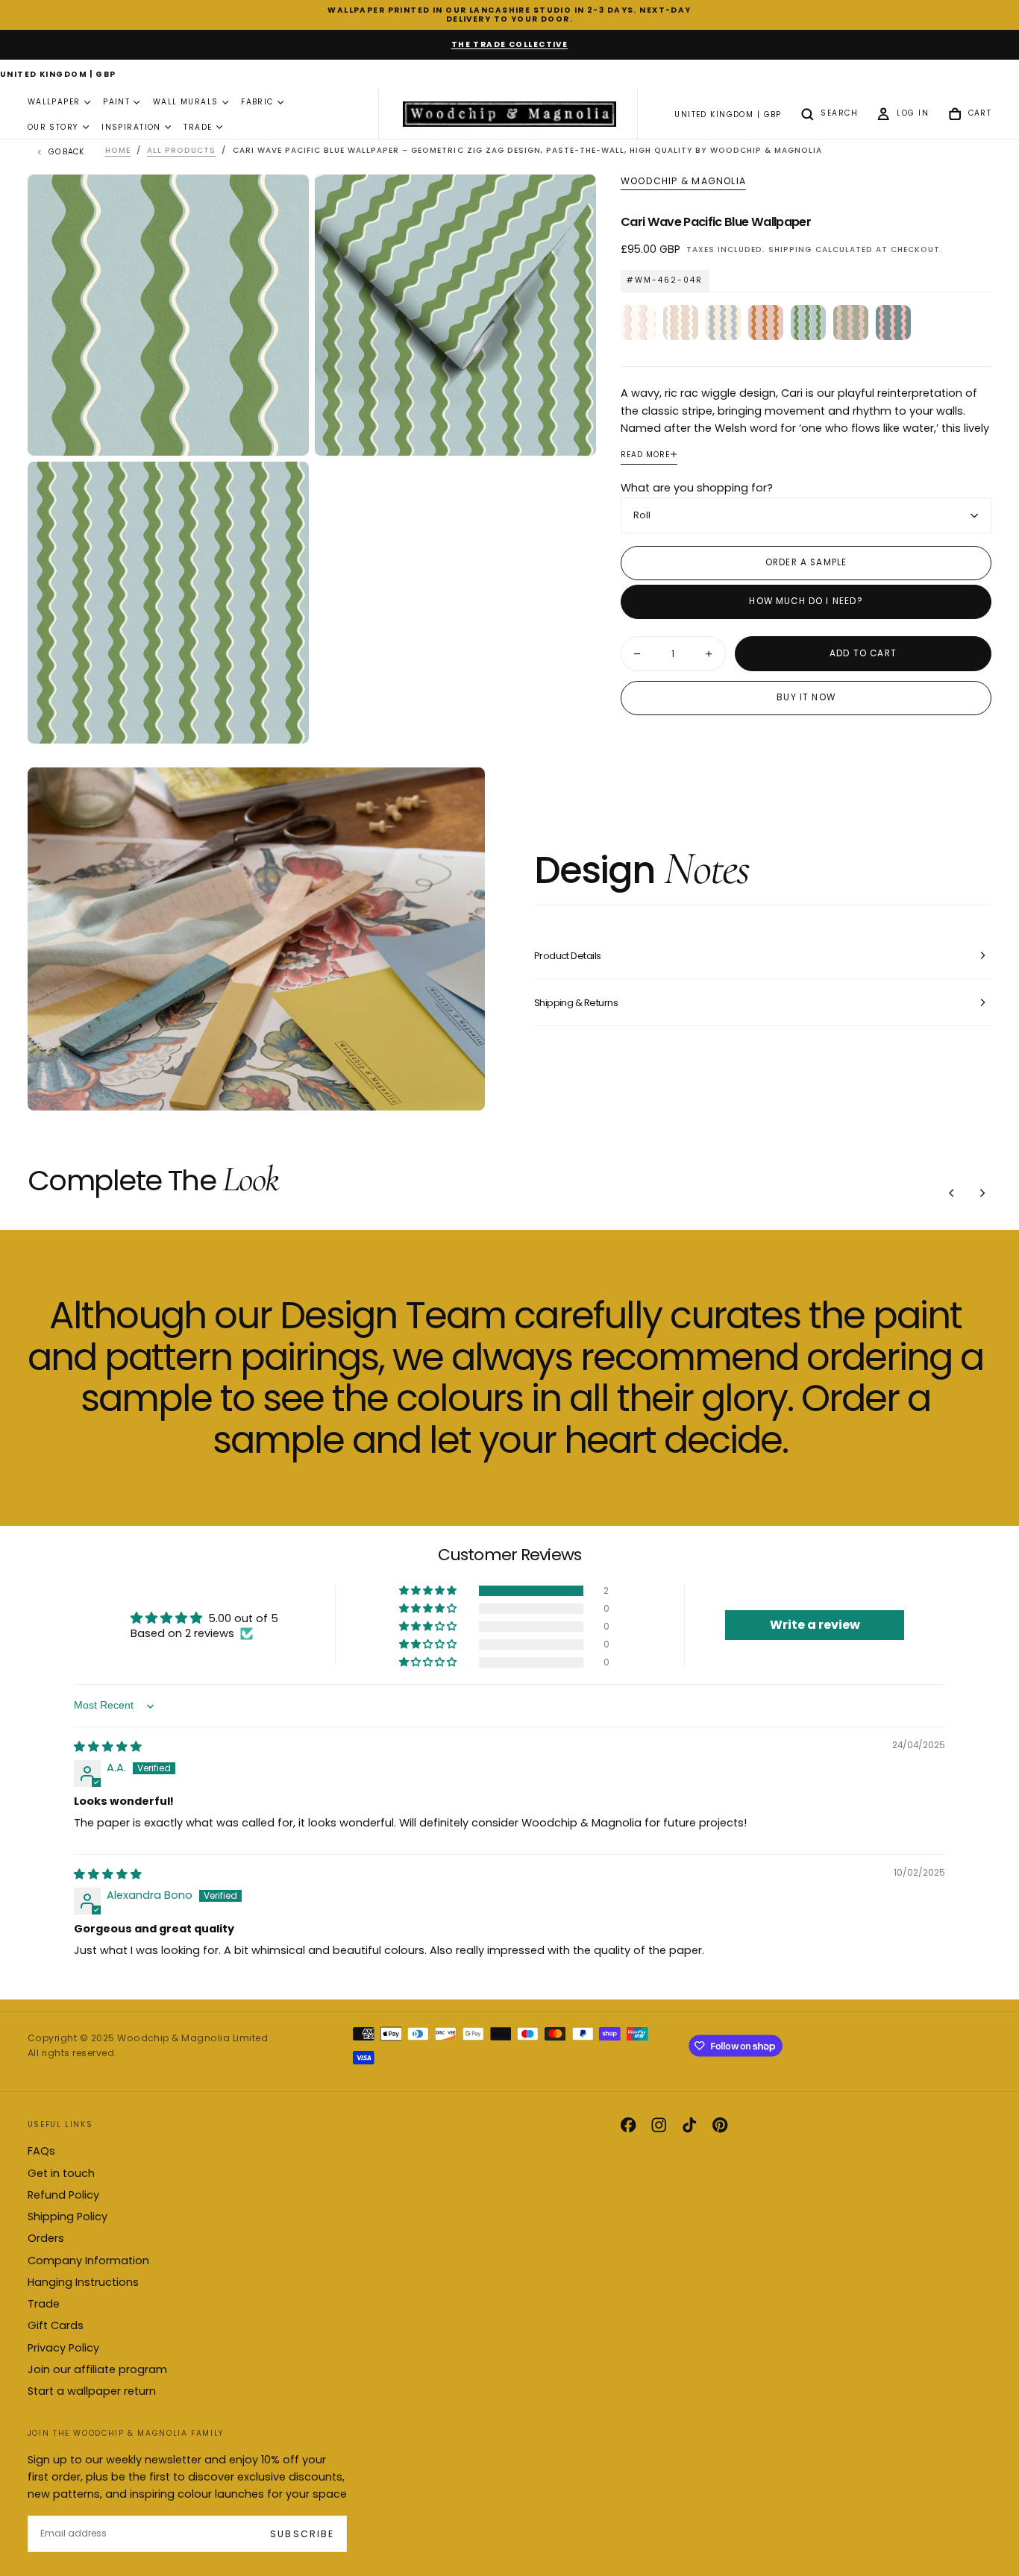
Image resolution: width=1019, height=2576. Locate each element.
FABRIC (257, 103)
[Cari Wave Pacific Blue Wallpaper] (808, 322)
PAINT (116, 103)
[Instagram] (659, 2125)
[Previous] (952, 1193)
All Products (181, 150)
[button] (58, 75)
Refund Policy (63, 2195)
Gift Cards (56, 2325)
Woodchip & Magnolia (683, 181)
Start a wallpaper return (92, 2391)
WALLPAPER (54, 103)
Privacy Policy (63, 2348)
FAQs (41, 2151)
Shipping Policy (68, 2217)
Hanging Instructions (83, 2282)
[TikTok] (689, 2125)
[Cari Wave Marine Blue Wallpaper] (893, 322)
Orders (46, 2238)
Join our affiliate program (97, 2369)
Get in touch (61, 2173)
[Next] (982, 1193)
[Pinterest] (720, 2125)
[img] (108, 1747)
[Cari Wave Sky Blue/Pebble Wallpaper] (723, 322)
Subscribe (302, 2534)
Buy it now (806, 697)
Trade (44, 2304)
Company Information (88, 2261)
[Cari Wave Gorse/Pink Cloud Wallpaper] (766, 322)
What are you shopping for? (697, 488)
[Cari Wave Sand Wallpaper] (681, 322)
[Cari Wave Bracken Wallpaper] (851, 322)
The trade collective (510, 44)
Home (118, 150)
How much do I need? (806, 601)
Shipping (790, 249)
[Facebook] (628, 2125)
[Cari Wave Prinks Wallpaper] (638, 322)
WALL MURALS (186, 103)
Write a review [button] (815, 1625)
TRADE (198, 127)
